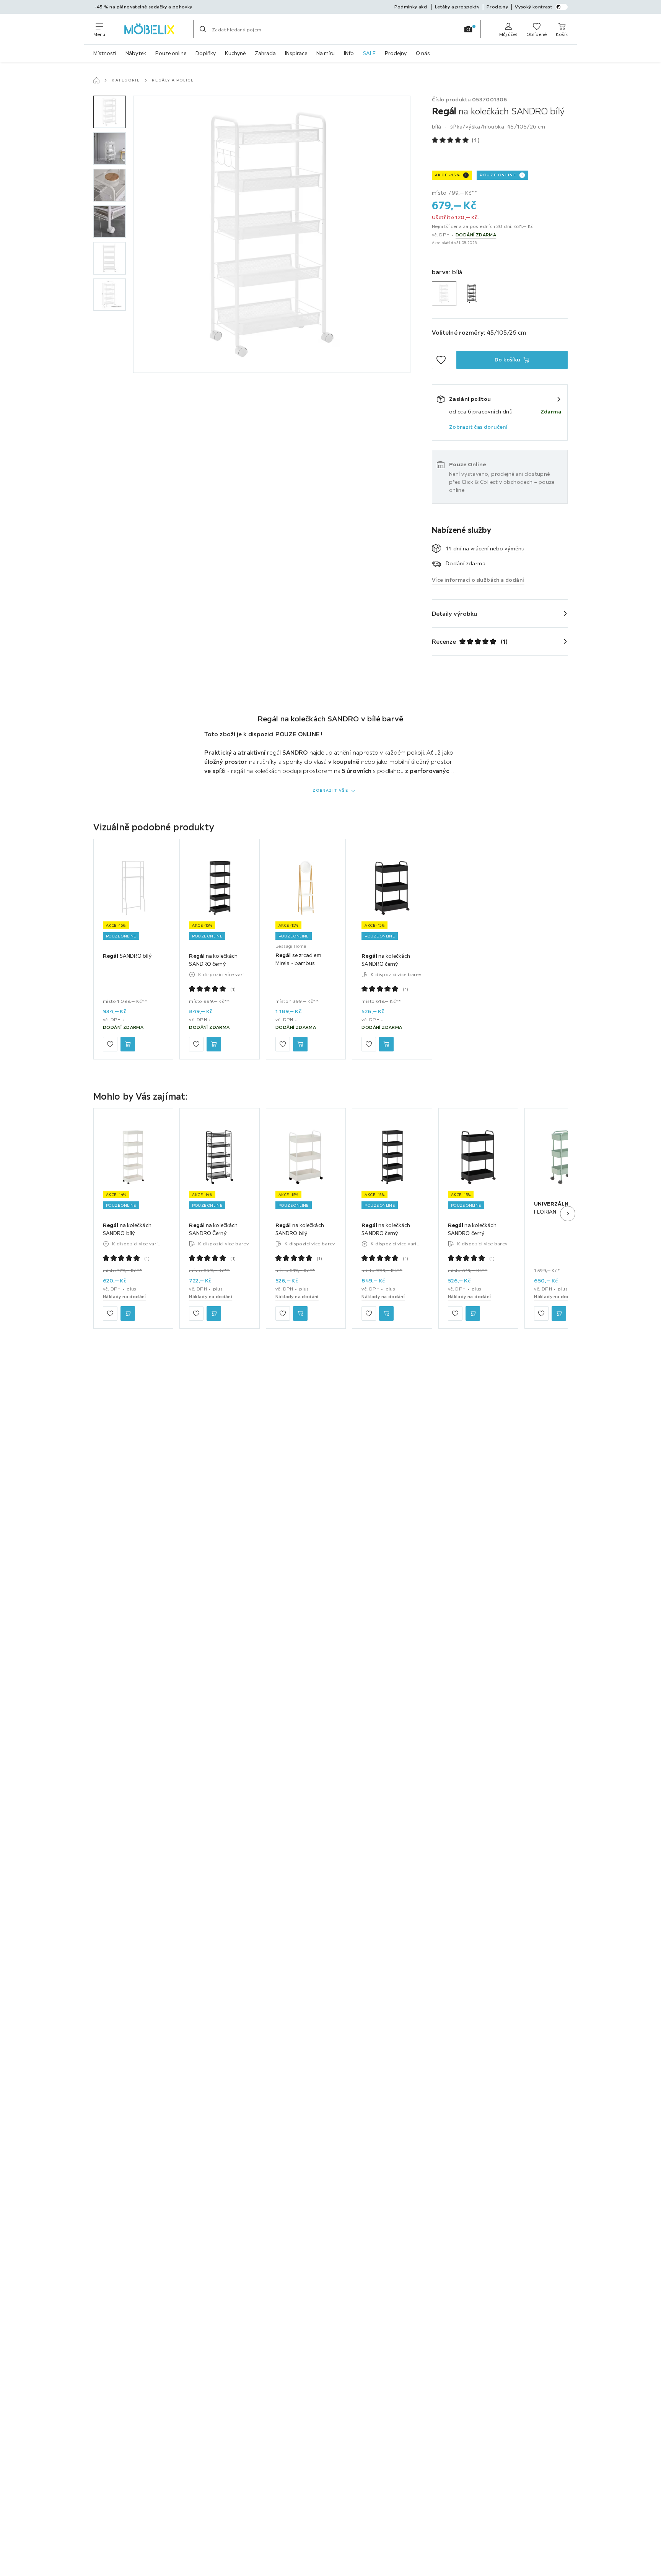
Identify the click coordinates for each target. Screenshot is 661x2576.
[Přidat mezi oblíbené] (441, 360)
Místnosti (105, 53)
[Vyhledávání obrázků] (468, 29)
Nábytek (136, 53)
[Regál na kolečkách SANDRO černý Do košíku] (214, 1045)
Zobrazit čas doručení (478, 427)
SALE (369, 53)
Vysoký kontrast (534, 7)
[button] (110, 112)
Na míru (326, 53)
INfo (349, 53)
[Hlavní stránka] (96, 80)
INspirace (296, 53)
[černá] (472, 294)
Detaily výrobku (455, 613)
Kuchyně (235, 53)
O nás (423, 53)
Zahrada (265, 53)
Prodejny (396, 53)
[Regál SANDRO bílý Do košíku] (128, 1045)
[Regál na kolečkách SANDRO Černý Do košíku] (214, 1313)
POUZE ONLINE (498, 175)
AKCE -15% (447, 175)
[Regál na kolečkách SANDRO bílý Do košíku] (128, 1313)
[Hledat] (203, 29)
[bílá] (444, 294)
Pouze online (171, 53)
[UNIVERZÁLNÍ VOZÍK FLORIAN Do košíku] (559, 1313)
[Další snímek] (568, 1214)
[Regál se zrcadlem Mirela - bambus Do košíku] (300, 1045)
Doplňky (206, 53)
